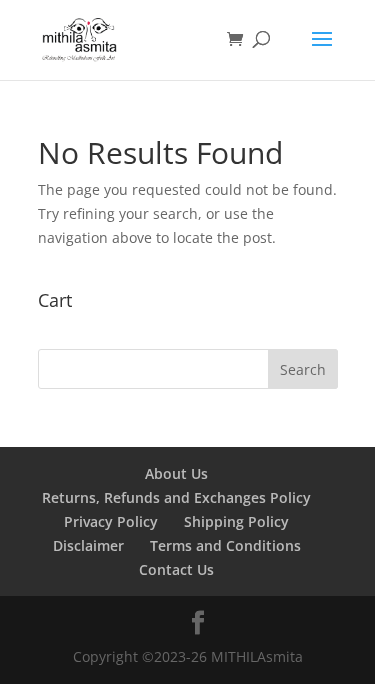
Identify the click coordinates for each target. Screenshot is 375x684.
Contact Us (176, 569)
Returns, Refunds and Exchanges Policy (176, 497)
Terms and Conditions (225, 545)
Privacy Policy (111, 521)
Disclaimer (88, 545)
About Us (176, 473)
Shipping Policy (236, 521)
